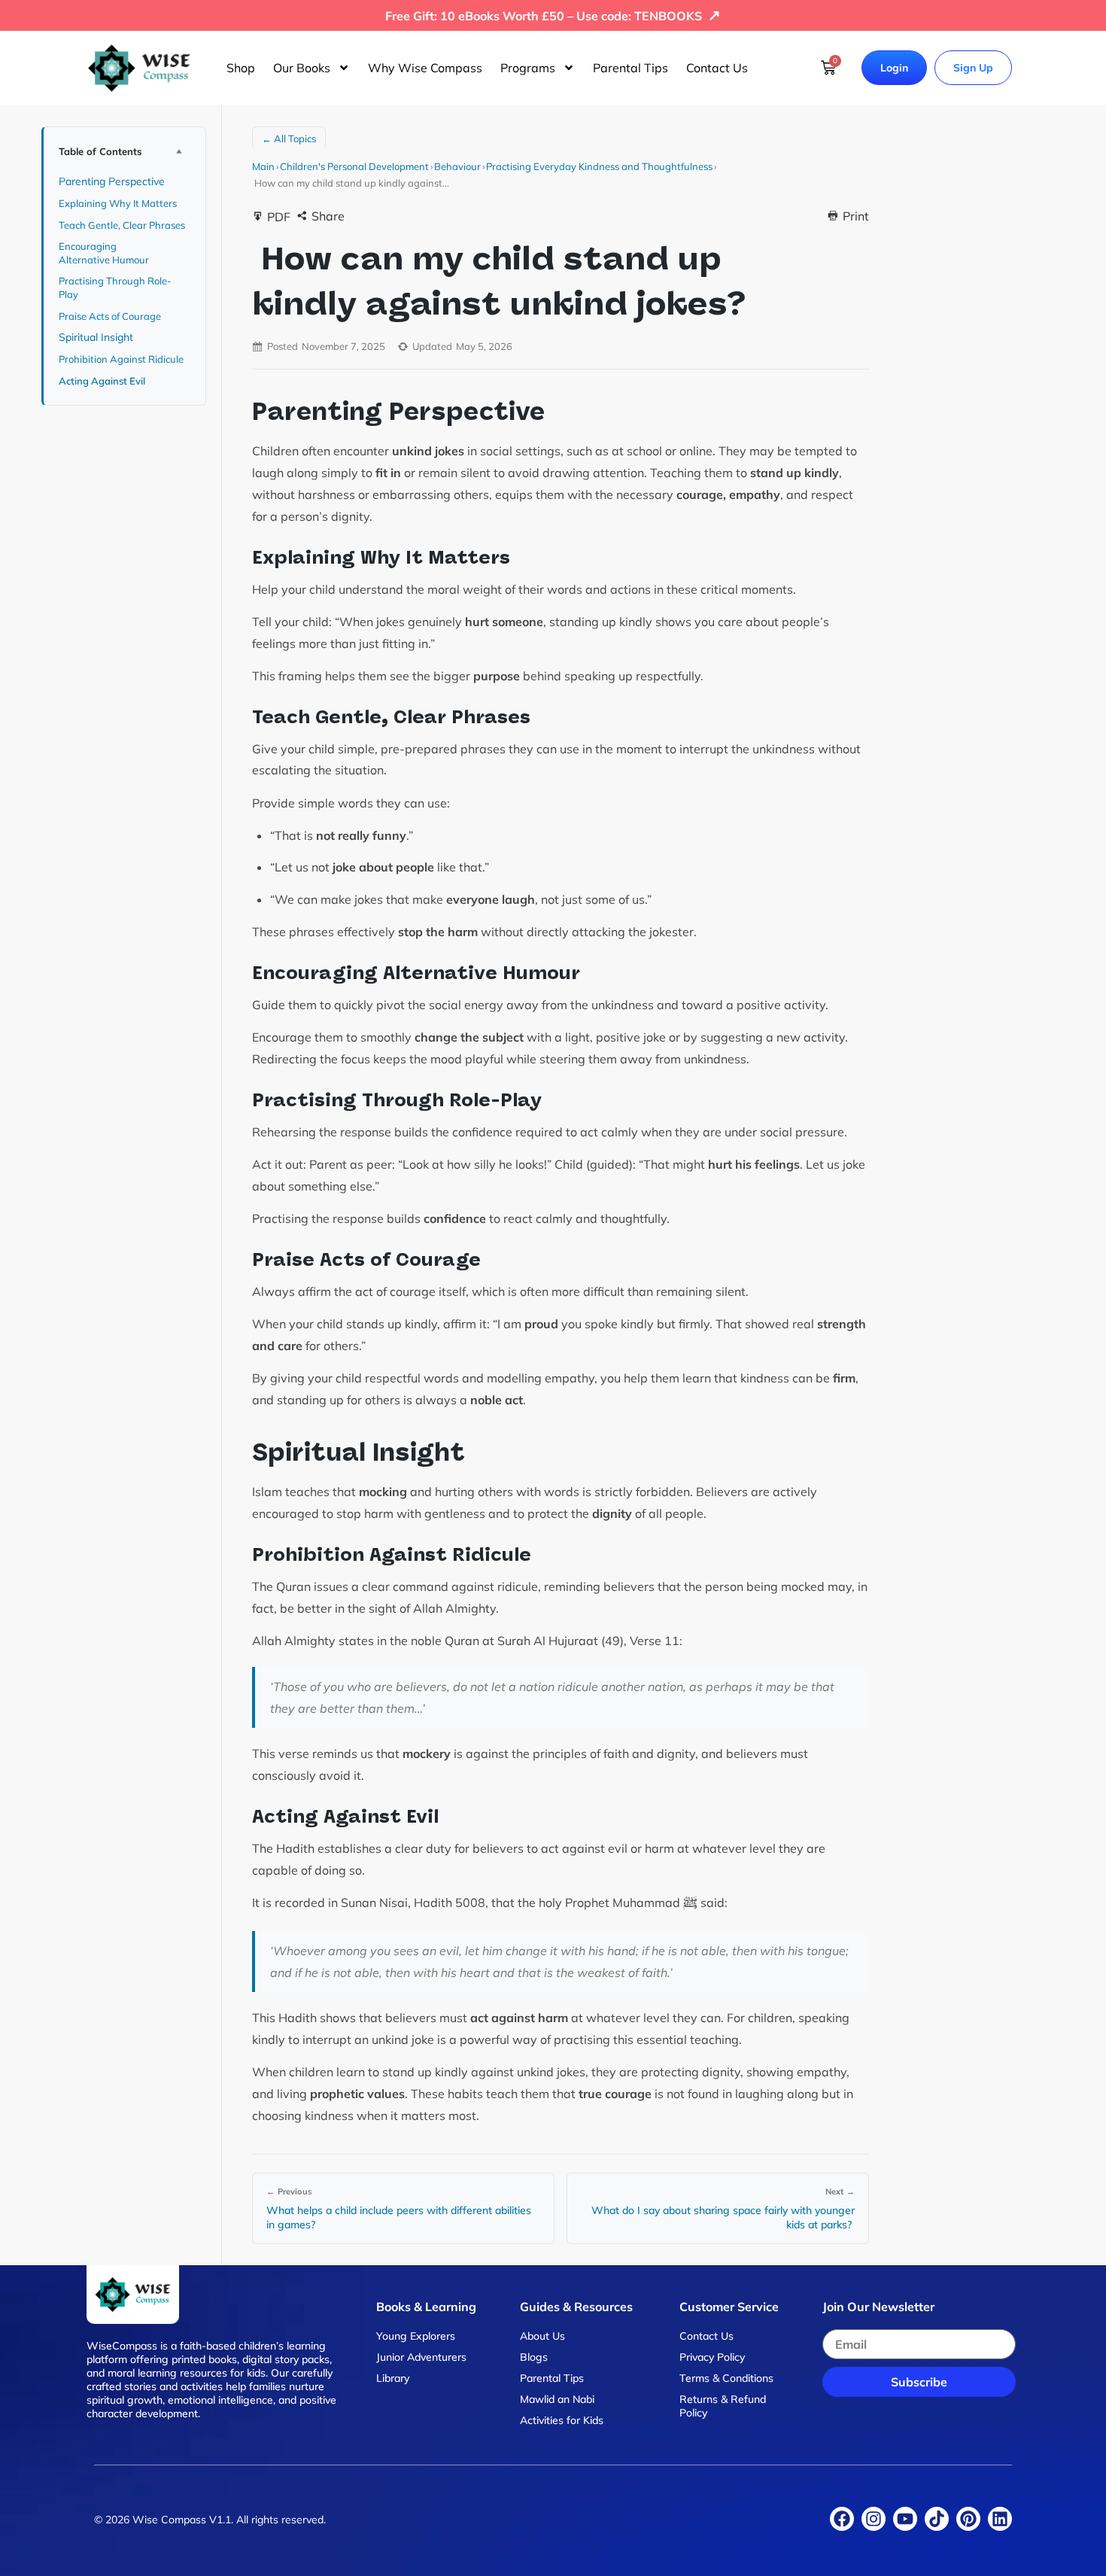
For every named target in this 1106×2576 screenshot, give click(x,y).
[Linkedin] (1000, 2519)
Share (328, 216)
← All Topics (289, 138)
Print (856, 216)
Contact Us (717, 68)
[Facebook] (842, 2519)
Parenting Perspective (113, 181)
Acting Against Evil (103, 381)
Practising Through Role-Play (115, 287)
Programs (528, 68)
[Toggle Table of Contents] (178, 151)
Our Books (302, 68)
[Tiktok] (937, 2519)
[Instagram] (874, 2519)
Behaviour (457, 166)
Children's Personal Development (354, 166)
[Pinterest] (968, 2519)
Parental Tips (630, 68)
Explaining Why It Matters (119, 203)
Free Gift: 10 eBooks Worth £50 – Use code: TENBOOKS (553, 16)
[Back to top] (1068, 2546)
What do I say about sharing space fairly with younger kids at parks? (723, 2218)
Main (263, 166)
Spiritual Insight (97, 337)
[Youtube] (905, 2519)
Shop (241, 68)
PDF (279, 217)
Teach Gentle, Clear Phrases (123, 225)
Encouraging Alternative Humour (105, 253)
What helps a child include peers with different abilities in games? (399, 2218)
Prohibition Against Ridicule (122, 359)
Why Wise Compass (425, 68)
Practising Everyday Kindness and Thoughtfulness (599, 166)
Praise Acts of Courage (111, 316)
